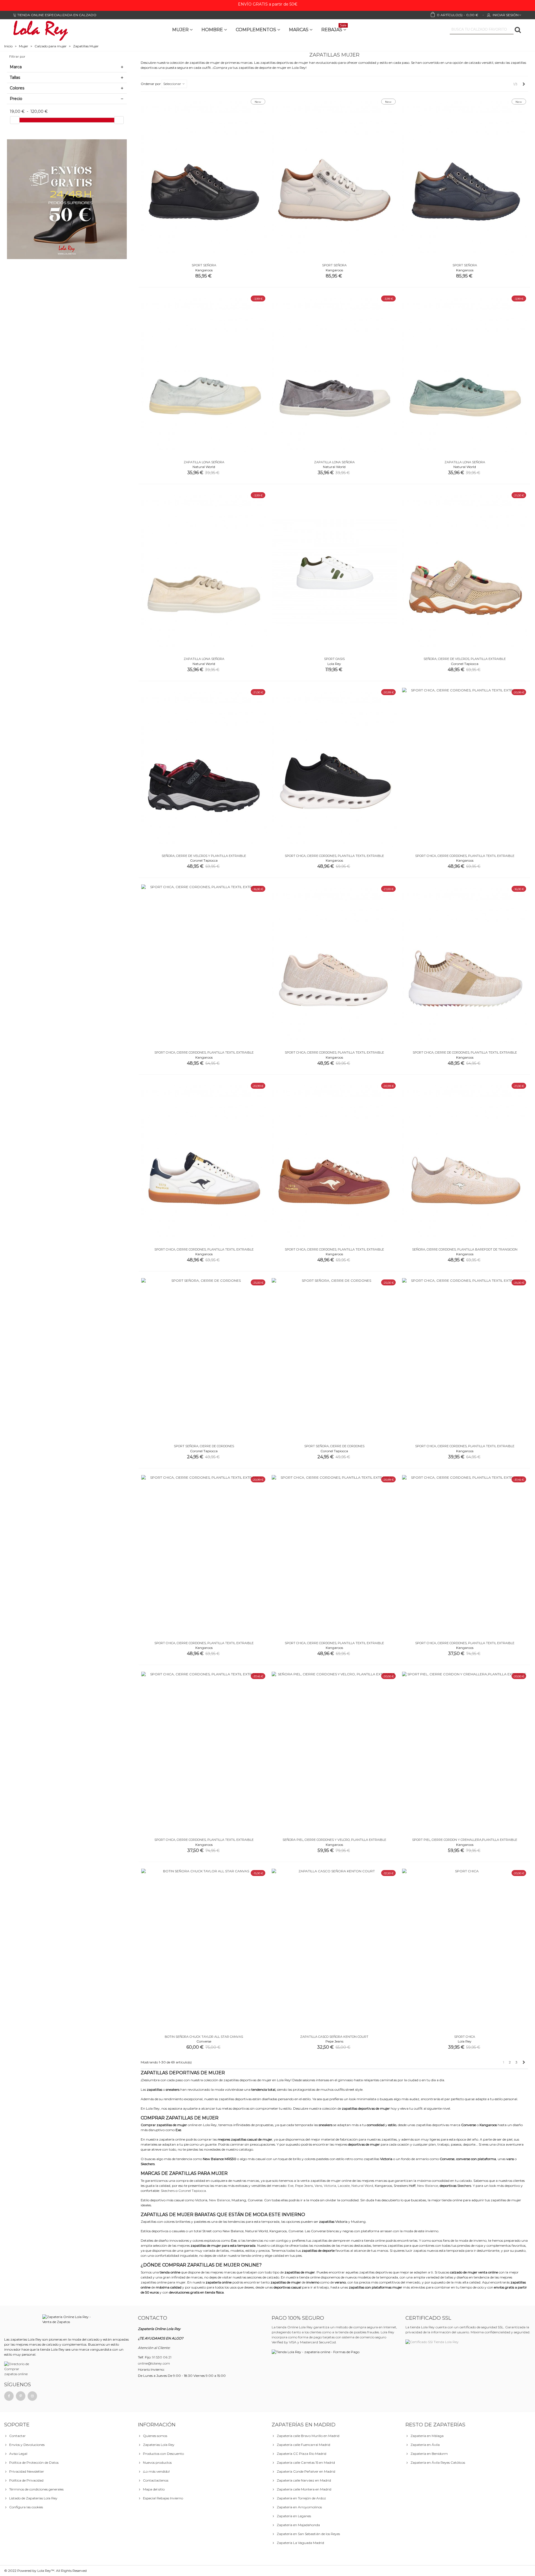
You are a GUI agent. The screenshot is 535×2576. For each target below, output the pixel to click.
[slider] (15, 120)
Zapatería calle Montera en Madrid (304, 2489)
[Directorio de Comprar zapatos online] (18, 2369)
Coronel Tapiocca (192, 2191)
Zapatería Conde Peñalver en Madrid (306, 2471)
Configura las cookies (26, 2507)
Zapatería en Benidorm (429, 2454)
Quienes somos (155, 2436)
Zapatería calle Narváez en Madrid (304, 2480)
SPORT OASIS (334, 659)
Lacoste (344, 2186)
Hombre (212, 30)
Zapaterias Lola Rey (159, 2445)
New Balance (428, 2186)
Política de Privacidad (26, 2480)
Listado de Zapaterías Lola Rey (33, 2498)
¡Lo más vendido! (156, 2471)
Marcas (299, 30)
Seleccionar (173, 84)
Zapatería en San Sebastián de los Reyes (308, 2534)
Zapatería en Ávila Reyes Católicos (438, 2462)
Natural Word (362, 2186)
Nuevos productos (157, 2462)
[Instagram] (32, 2396)
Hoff (412, 2186)
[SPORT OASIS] (334, 572)
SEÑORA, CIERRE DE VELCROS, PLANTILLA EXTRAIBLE (465, 659)
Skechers (464, 2186)
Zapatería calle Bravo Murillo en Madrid (308, 2436)
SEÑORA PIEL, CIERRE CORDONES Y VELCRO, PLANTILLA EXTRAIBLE (334, 1840)
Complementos (256, 30)
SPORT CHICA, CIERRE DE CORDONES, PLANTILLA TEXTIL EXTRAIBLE (465, 1052)
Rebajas (334, 29)
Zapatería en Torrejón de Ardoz (301, 2498)
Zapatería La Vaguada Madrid (300, 2543)
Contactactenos (156, 2480)
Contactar (17, 2436)
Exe (291, 2186)
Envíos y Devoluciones (27, 2445)
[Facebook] (9, 2396)
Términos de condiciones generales (36, 2489)
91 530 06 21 (162, 2357)
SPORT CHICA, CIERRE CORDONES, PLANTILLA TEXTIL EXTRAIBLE (334, 856)
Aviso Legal (18, 2454)
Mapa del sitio (154, 2489)
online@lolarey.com (154, 2363)
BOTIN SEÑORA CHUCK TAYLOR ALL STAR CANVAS (204, 2037)
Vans (318, 2186)
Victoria (330, 2186)
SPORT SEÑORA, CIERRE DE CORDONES (204, 1446)
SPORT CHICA (465, 2037)
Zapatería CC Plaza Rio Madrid (301, 2454)
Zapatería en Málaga (427, 2436)
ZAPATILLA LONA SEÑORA (204, 462)
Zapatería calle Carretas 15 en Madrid (306, 2462)
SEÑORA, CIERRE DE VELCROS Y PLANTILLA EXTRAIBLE (204, 856)
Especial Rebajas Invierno (163, 2498)
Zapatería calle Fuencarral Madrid (303, 2445)
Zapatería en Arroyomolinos (299, 2507)
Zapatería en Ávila (425, 2445)
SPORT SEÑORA (204, 265)
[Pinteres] (21, 2396)
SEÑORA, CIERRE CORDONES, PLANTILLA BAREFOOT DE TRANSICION (465, 1249)
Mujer (180, 30)
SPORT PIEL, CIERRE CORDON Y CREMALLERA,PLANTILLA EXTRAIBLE (465, 1840)
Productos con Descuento (163, 2454)
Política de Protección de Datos (34, 2462)
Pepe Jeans (304, 2186)
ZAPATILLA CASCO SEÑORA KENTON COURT (334, 2037)
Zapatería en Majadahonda (298, 2525)
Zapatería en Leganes (294, 2516)
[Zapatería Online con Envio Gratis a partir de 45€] (67, 199)
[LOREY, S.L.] (40, 30)
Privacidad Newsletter (27, 2471)
